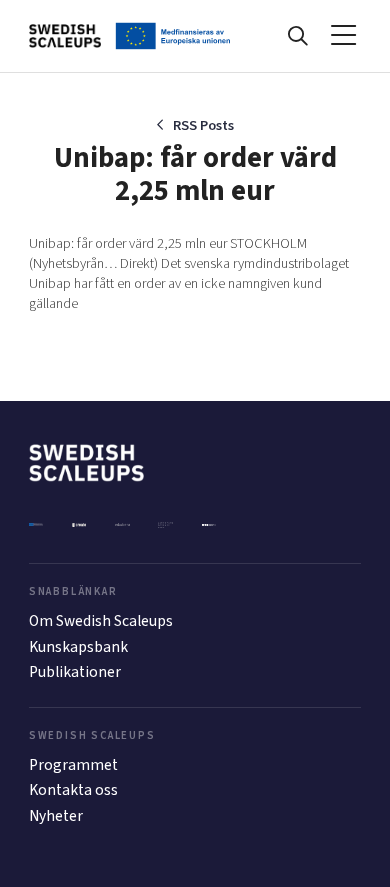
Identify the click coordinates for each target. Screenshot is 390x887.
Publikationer (75, 672)
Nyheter (56, 816)
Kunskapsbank (78, 647)
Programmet (73, 765)
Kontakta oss (73, 790)
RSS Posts (203, 125)
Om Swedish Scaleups (101, 621)
